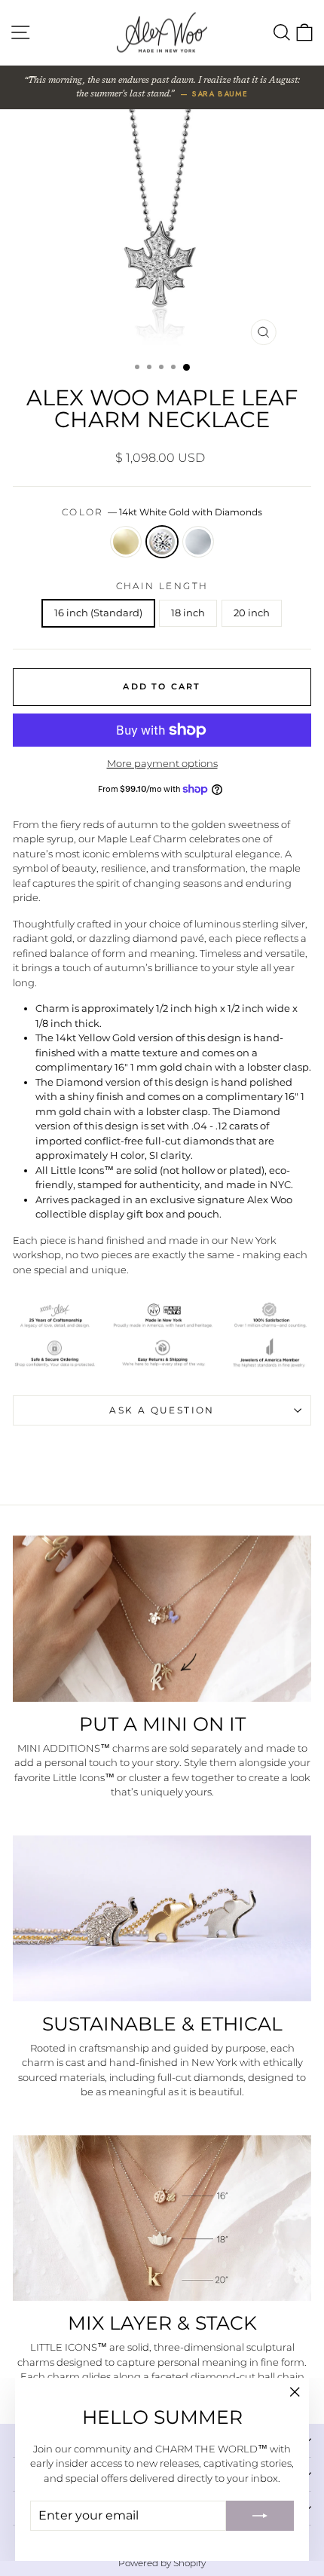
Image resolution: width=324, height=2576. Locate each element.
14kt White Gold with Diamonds (162, 542)
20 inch (252, 613)
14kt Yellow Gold (126, 542)
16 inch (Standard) (98, 613)
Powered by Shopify (162, 2563)
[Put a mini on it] (162, 1619)
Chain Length (162, 586)
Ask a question (162, 1410)
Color (162, 512)
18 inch (188, 613)
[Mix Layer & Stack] (162, 2218)
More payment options (162, 763)
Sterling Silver (198, 542)
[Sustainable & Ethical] (162, 1919)
